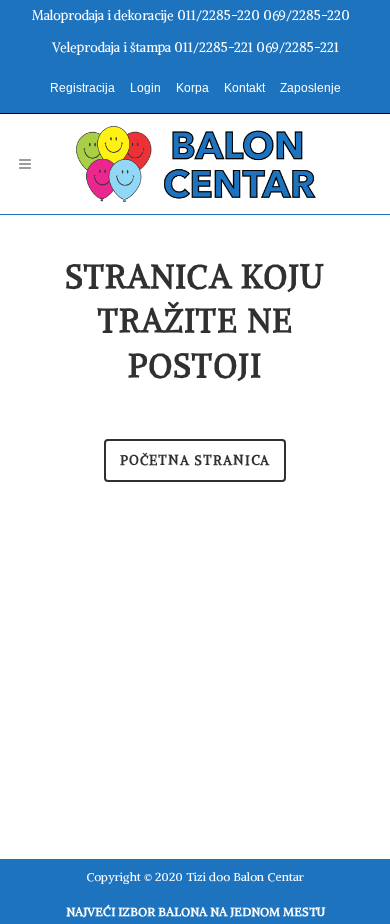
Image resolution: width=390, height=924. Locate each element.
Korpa (192, 88)
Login (145, 88)
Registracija (82, 88)
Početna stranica (195, 460)
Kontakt (244, 88)
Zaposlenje (310, 88)
